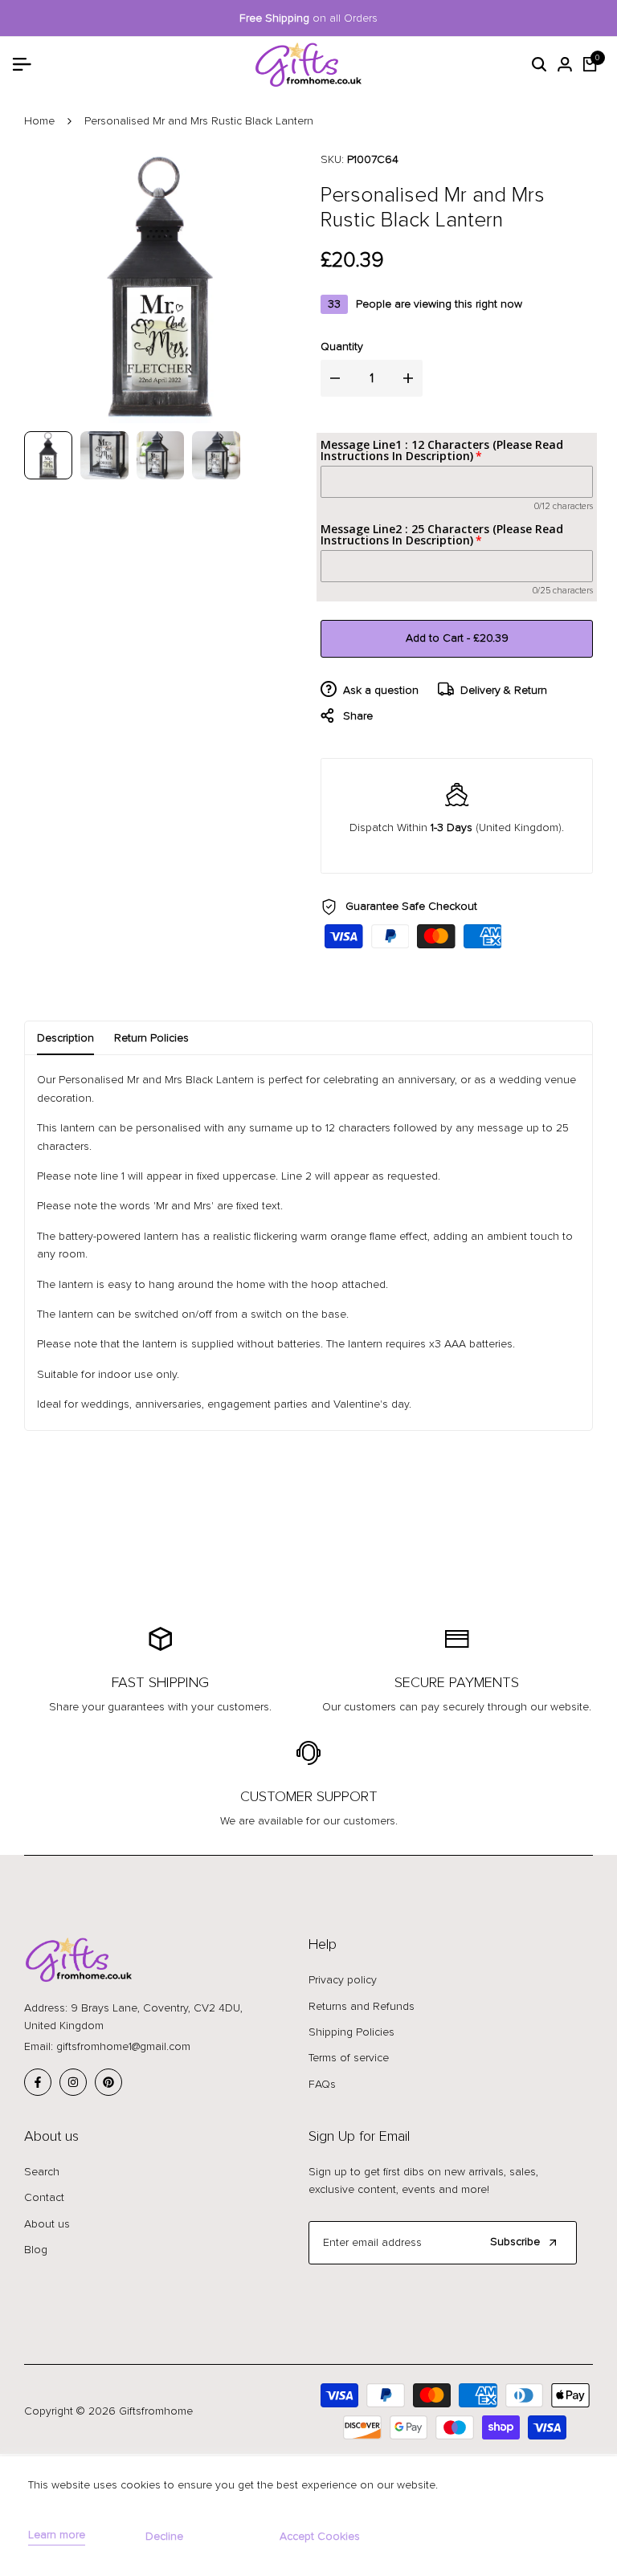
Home (39, 121)
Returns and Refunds (362, 2006)
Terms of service (349, 2058)
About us (47, 2224)
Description (65, 1038)
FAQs (322, 2084)
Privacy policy (343, 1980)
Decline (164, 2536)
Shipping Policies (351, 2032)
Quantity (342, 346)
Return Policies (151, 1038)
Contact (44, 2197)
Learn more (57, 2535)
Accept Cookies (320, 2536)
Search (42, 2172)
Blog (36, 2250)
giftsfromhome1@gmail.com (123, 2046)
